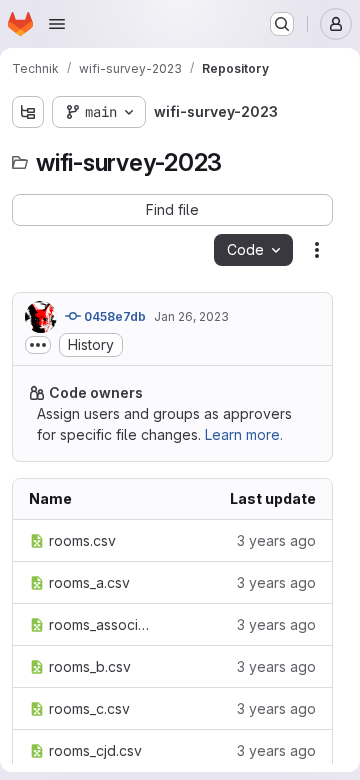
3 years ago (276, 540)
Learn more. (244, 434)
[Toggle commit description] (38, 345)
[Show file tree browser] (28, 112)
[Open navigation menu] (57, 24)
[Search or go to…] (282, 24)
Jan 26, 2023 (191, 316)
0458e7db (113, 316)
